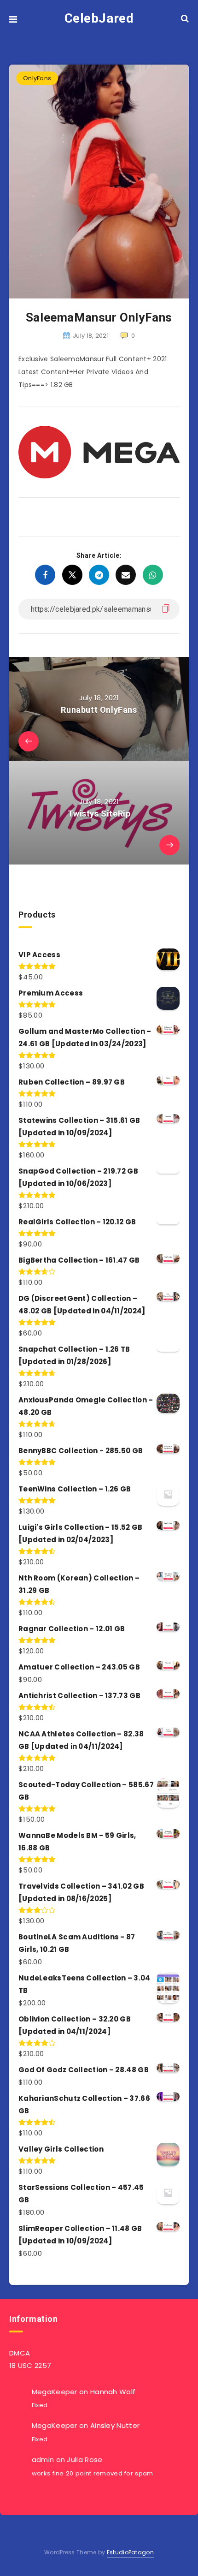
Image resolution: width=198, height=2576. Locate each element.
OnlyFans (37, 78)
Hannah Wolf (113, 2392)
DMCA (20, 2353)
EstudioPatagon (130, 2552)
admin (43, 2460)
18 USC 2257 (30, 2365)
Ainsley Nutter (115, 2425)
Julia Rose (84, 2460)
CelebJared (99, 18)
